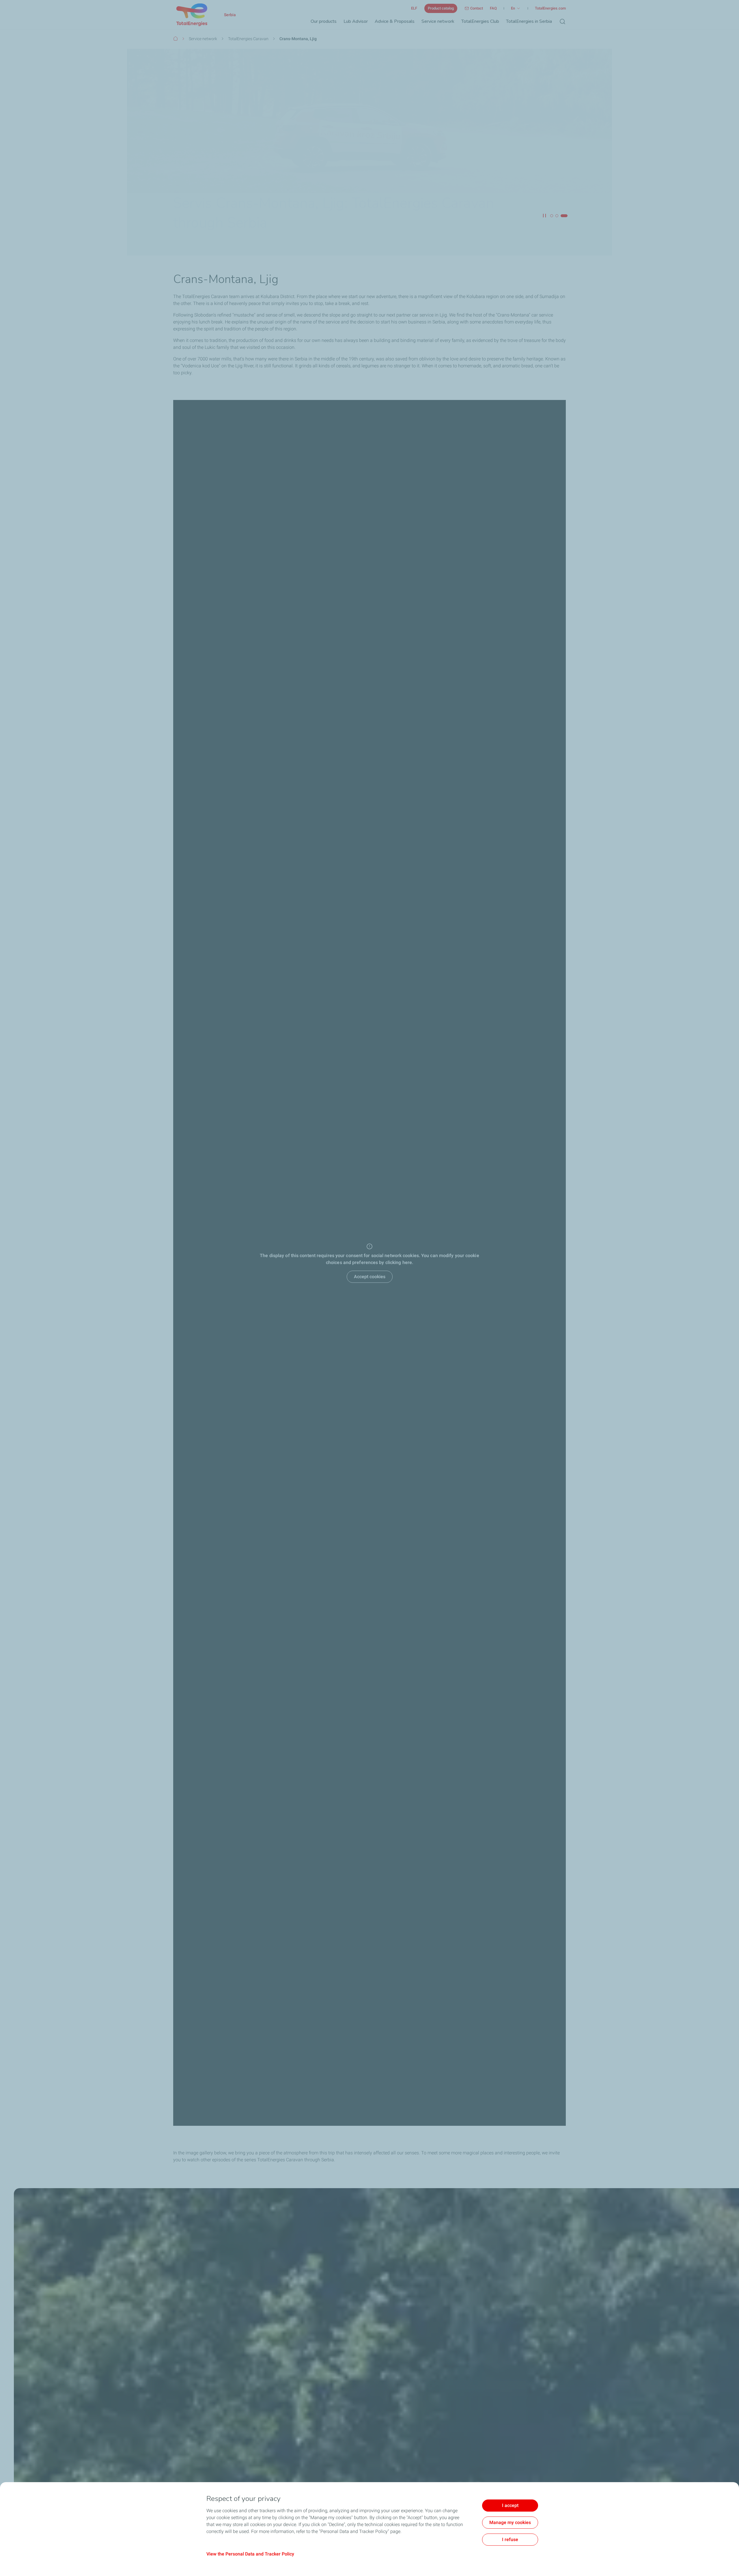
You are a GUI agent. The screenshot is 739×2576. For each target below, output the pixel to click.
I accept (510, 2505)
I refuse (510, 2539)
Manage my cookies (510, 2522)
